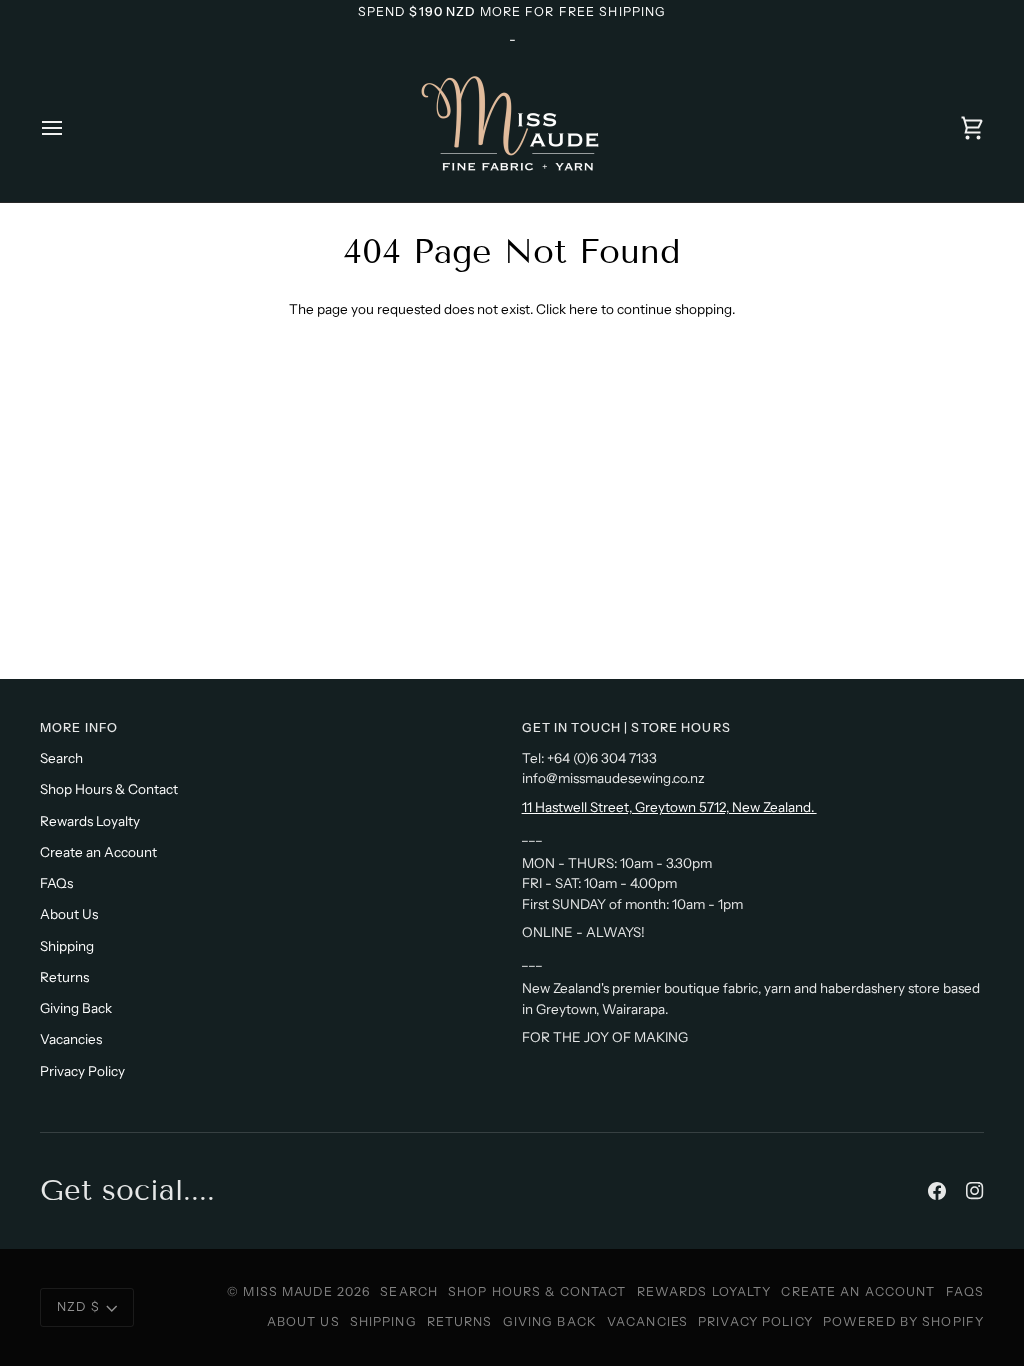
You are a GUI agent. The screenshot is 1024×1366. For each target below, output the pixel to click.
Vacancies (71, 1039)
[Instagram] (975, 1191)
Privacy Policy (82, 1071)
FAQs (56, 883)
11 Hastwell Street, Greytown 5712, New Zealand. (669, 807)
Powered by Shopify (903, 1321)
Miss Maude (287, 1291)
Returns (64, 977)
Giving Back (76, 1008)
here (583, 309)
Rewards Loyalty (90, 821)
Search (61, 758)
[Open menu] (70, 127)
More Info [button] (79, 727)
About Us (69, 914)
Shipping (67, 946)
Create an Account (98, 852)
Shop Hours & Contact (109, 789)
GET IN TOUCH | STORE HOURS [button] (626, 727)
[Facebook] (937, 1191)
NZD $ (78, 1306)
